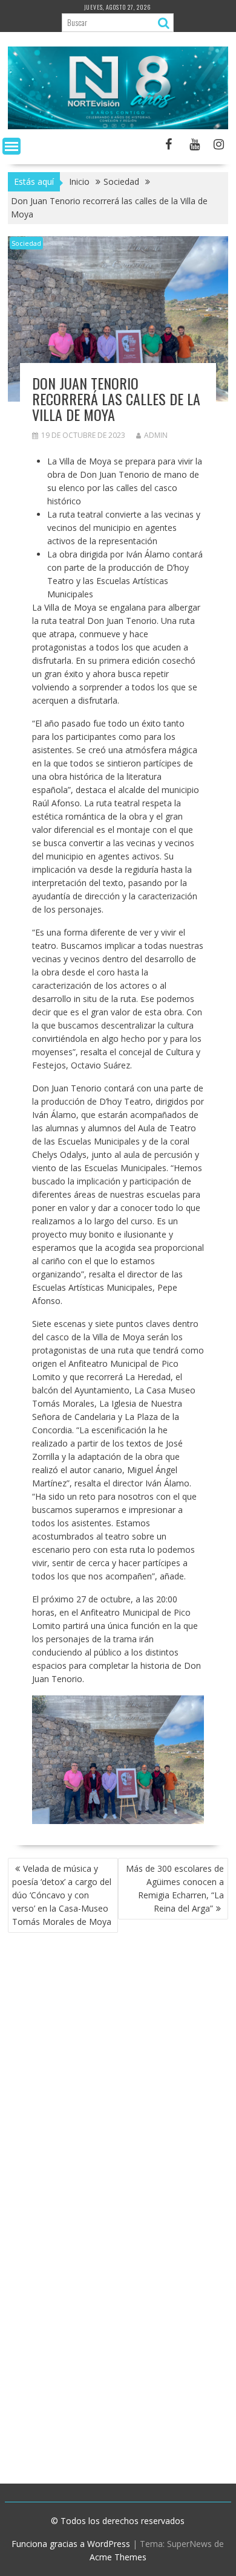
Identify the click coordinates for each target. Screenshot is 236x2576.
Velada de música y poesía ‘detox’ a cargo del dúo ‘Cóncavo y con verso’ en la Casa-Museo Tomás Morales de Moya (63, 1895)
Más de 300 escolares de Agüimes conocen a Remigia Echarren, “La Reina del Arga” (175, 1888)
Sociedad (26, 243)
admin (156, 435)
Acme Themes (118, 2557)
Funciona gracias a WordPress (71, 2544)
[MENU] (11, 146)
